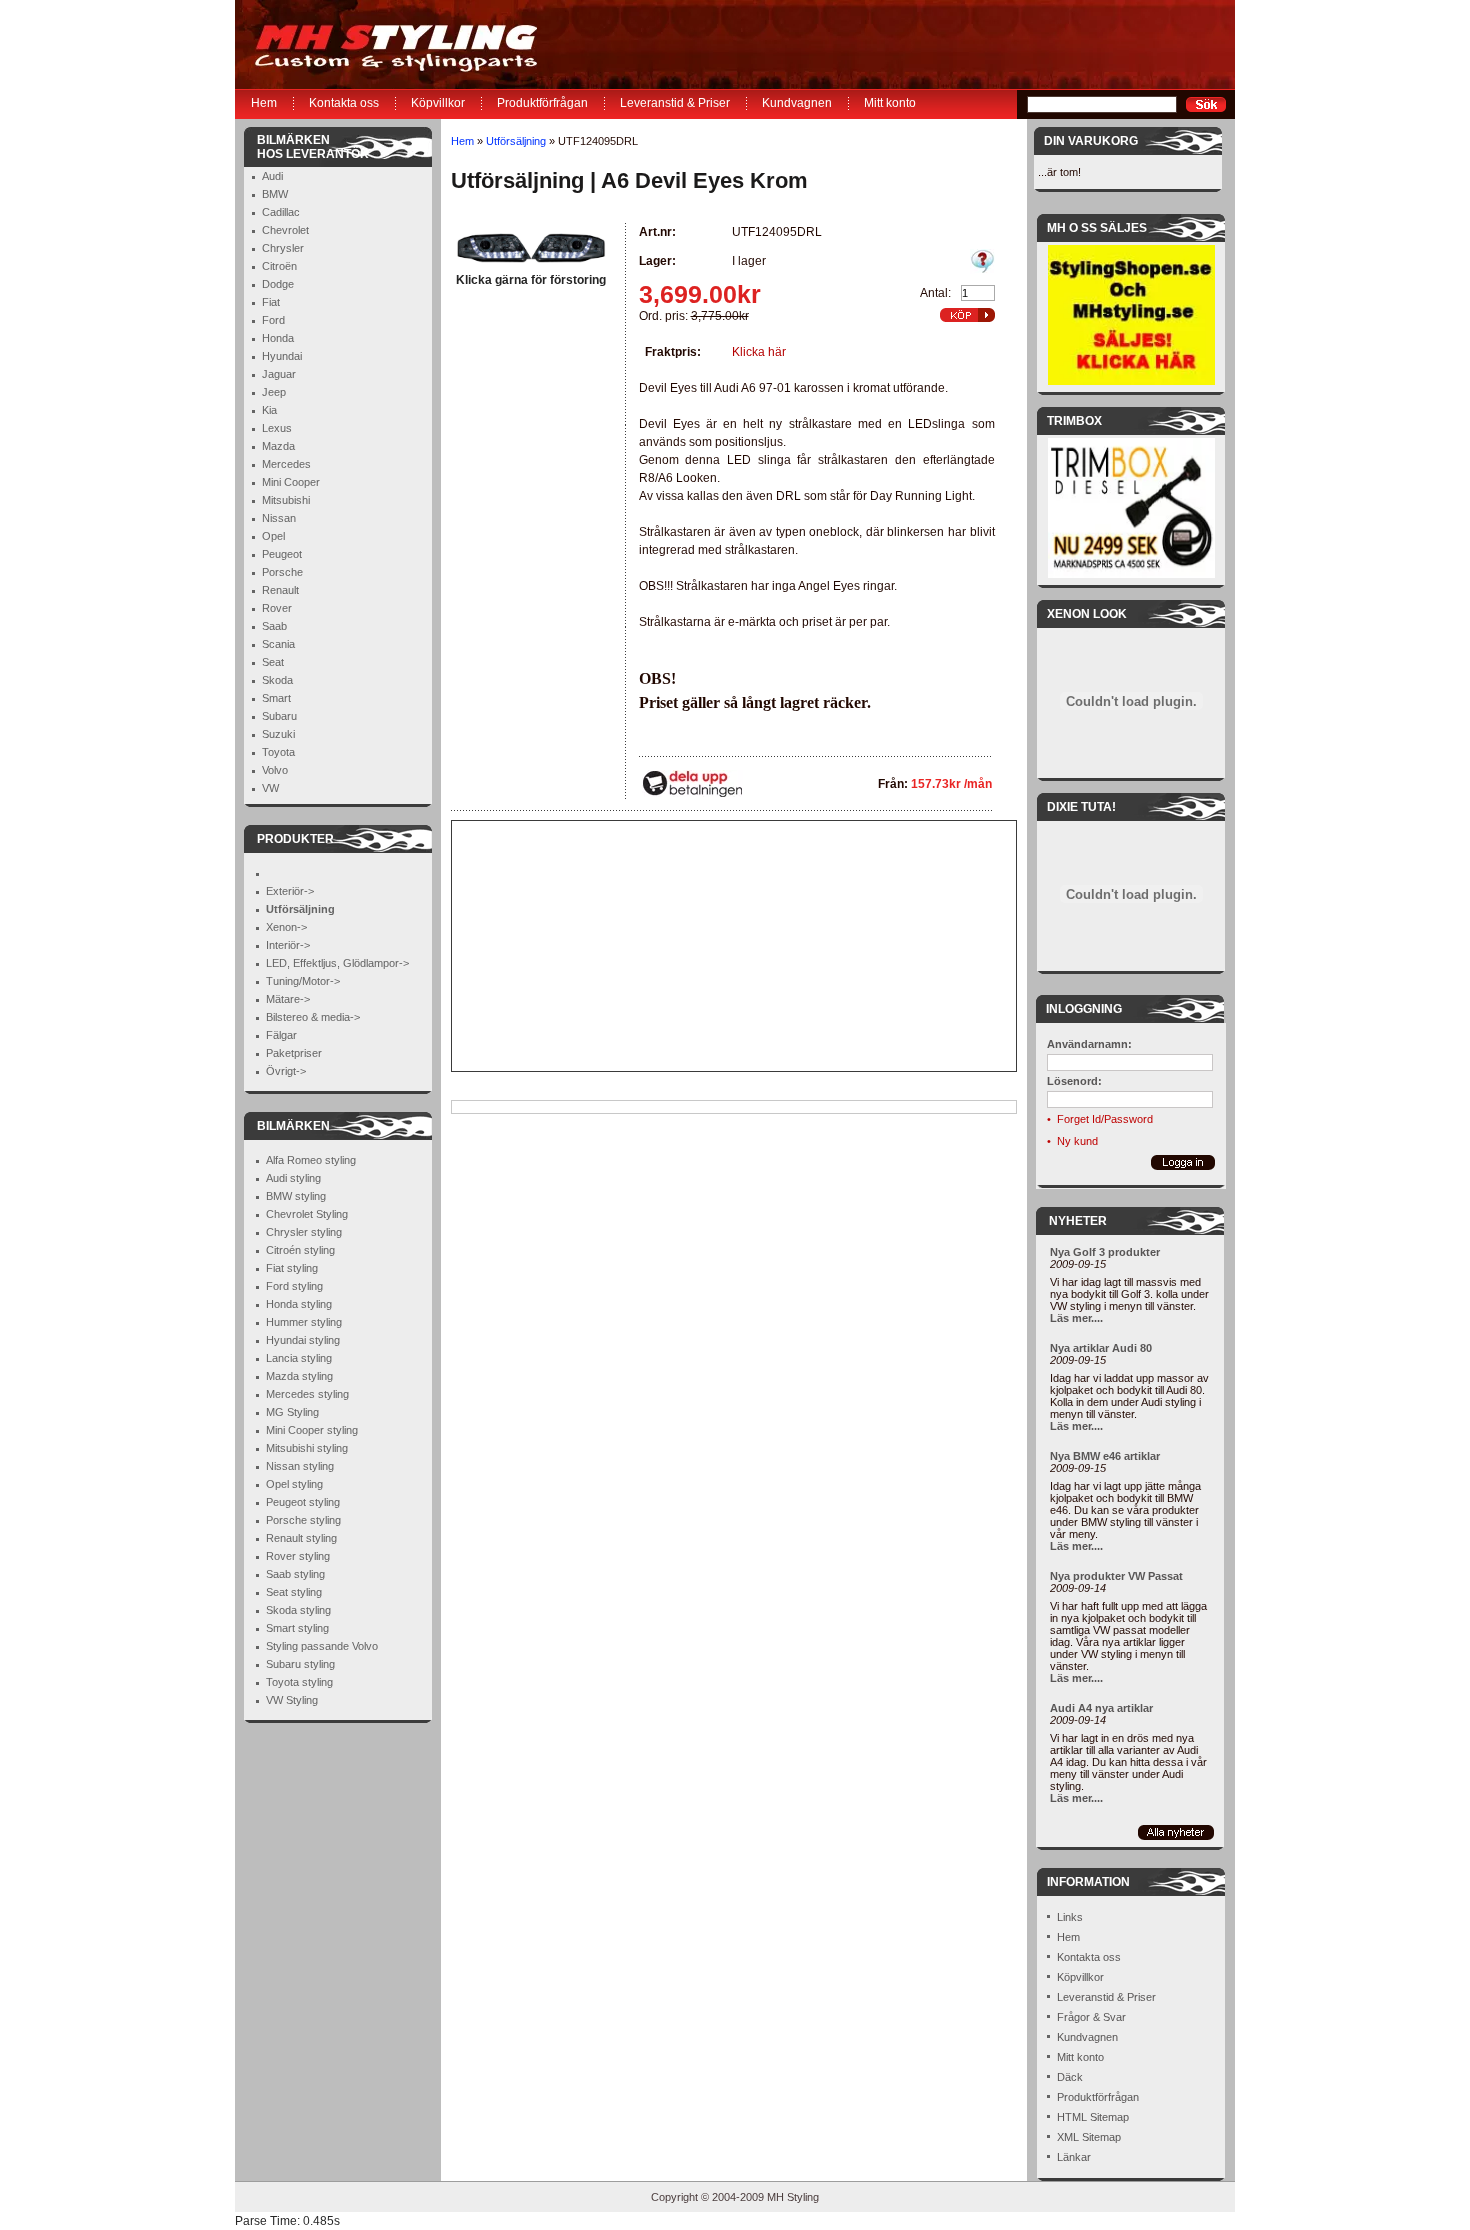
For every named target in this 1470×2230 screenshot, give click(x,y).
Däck (1070, 2077)
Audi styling (293, 1178)
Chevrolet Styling (307, 1214)
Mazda (278, 446)
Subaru (279, 716)
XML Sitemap (1089, 2137)
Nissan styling (300, 1466)
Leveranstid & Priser (675, 103)
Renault (280, 590)
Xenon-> (286, 927)
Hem (264, 103)
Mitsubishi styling (307, 1448)
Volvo (275, 770)
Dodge (278, 284)
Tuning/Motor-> (303, 981)
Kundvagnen (797, 103)
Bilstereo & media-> (313, 1017)
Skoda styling (298, 1610)
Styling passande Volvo (322, 1646)
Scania (278, 644)
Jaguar (279, 374)
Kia (269, 410)
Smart (276, 698)
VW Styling (292, 1700)
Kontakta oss (344, 103)
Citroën (279, 266)
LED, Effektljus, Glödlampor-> (337, 963)
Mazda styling (299, 1376)
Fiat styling (292, 1268)
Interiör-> (288, 945)
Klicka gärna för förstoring (531, 280)
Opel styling (294, 1484)
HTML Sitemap (1093, 2117)
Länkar (1074, 2157)
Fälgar (281, 1035)
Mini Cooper (291, 482)
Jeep (274, 392)
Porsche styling (303, 1520)
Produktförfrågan (542, 103)
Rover (277, 608)
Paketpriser (294, 1053)
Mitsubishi (286, 500)
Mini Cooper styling (312, 1430)
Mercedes (286, 464)
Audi (272, 176)
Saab (274, 626)
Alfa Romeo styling (311, 1160)
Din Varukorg (1091, 141)
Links (1070, 1917)
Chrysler (283, 248)
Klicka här (759, 352)
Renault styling (301, 1538)
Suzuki (278, 734)
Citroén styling (300, 1250)
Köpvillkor (438, 103)
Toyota (278, 752)
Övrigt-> (286, 1071)
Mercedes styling (307, 1394)
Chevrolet (285, 230)
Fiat (271, 302)
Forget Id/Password (1105, 1119)
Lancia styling (299, 1358)
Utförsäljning (516, 141)
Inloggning (1084, 1009)
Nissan (279, 518)
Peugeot (282, 554)
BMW (275, 194)
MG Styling (292, 1412)
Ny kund (1077, 1141)
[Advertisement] (577, 946)
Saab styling (295, 1574)
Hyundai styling (303, 1340)
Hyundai (282, 356)
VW (270, 788)
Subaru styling (300, 1664)
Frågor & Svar (1091, 2017)
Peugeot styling (303, 1502)
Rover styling (298, 1556)
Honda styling (299, 1304)
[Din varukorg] (967, 315)
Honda (278, 338)
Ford (273, 320)
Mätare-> (288, 999)
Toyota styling (299, 1682)
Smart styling (297, 1628)
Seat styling (294, 1592)
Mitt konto (890, 103)
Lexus (277, 428)
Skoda (277, 680)
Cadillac (281, 212)
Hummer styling (304, 1322)
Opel (273, 536)
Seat (273, 662)
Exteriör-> (290, 891)
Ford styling (294, 1286)
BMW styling (296, 1196)
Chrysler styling (304, 1232)
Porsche (282, 572)
